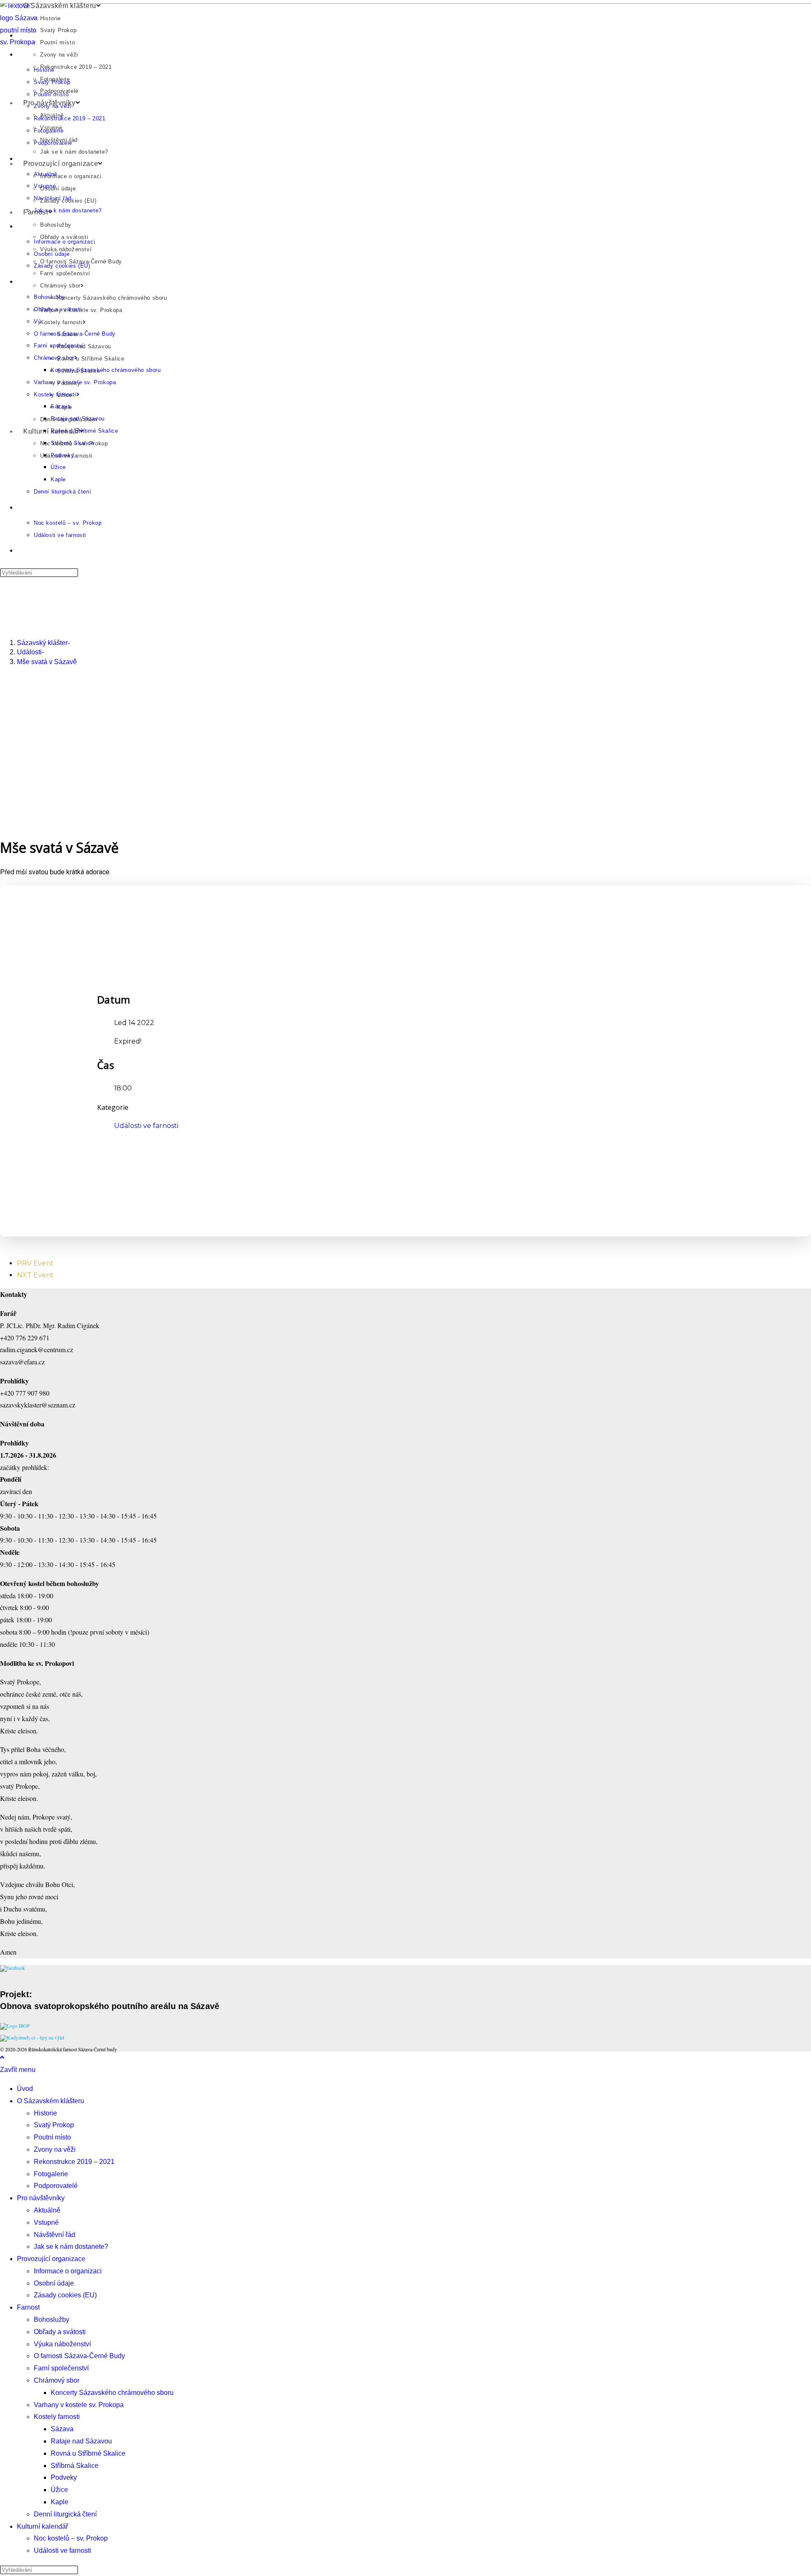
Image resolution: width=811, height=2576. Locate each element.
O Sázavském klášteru (60, 6)
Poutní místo (57, 42)
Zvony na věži (59, 55)
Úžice (65, 395)
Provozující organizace (61, 164)
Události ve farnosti (66, 456)
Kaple (65, 407)
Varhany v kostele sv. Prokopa (81, 310)
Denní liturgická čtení (69, 419)
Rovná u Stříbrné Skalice (91, 359)
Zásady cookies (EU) (68, 201)
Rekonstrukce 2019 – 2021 (76, 67)
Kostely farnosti (61, 322)
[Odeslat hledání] (83, 2572)
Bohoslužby (56, 225)
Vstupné (51, 128)
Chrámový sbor (60, 286)
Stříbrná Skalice (79, 371)
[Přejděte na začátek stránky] (2, 2057)
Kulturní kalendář (51, 431)
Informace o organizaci (71, 176)
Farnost (36, 212)
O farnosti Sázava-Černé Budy (81, 262)
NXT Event (35, 1275)
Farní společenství (65, 273)
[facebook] (12, 1968)
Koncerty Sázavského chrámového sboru (112, 298)
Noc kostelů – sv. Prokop (74, 443)
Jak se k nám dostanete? (74, 152)
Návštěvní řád (59, 140)
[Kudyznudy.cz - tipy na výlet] (32, 2037)
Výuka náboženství (66, 249)
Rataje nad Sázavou (84, 346)
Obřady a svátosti (64, 237)
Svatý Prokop (58, 30)
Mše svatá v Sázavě (47, 662)
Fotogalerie (55, 79)
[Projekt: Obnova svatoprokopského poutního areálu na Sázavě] (15, 2026)
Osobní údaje (58, 188)
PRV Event (35, 1263)
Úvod (25, 2089)
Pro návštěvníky (49, 103)
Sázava (67, 334)
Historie (50, 18)
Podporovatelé (59, 91)
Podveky (69, 383)
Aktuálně (52, 115)
